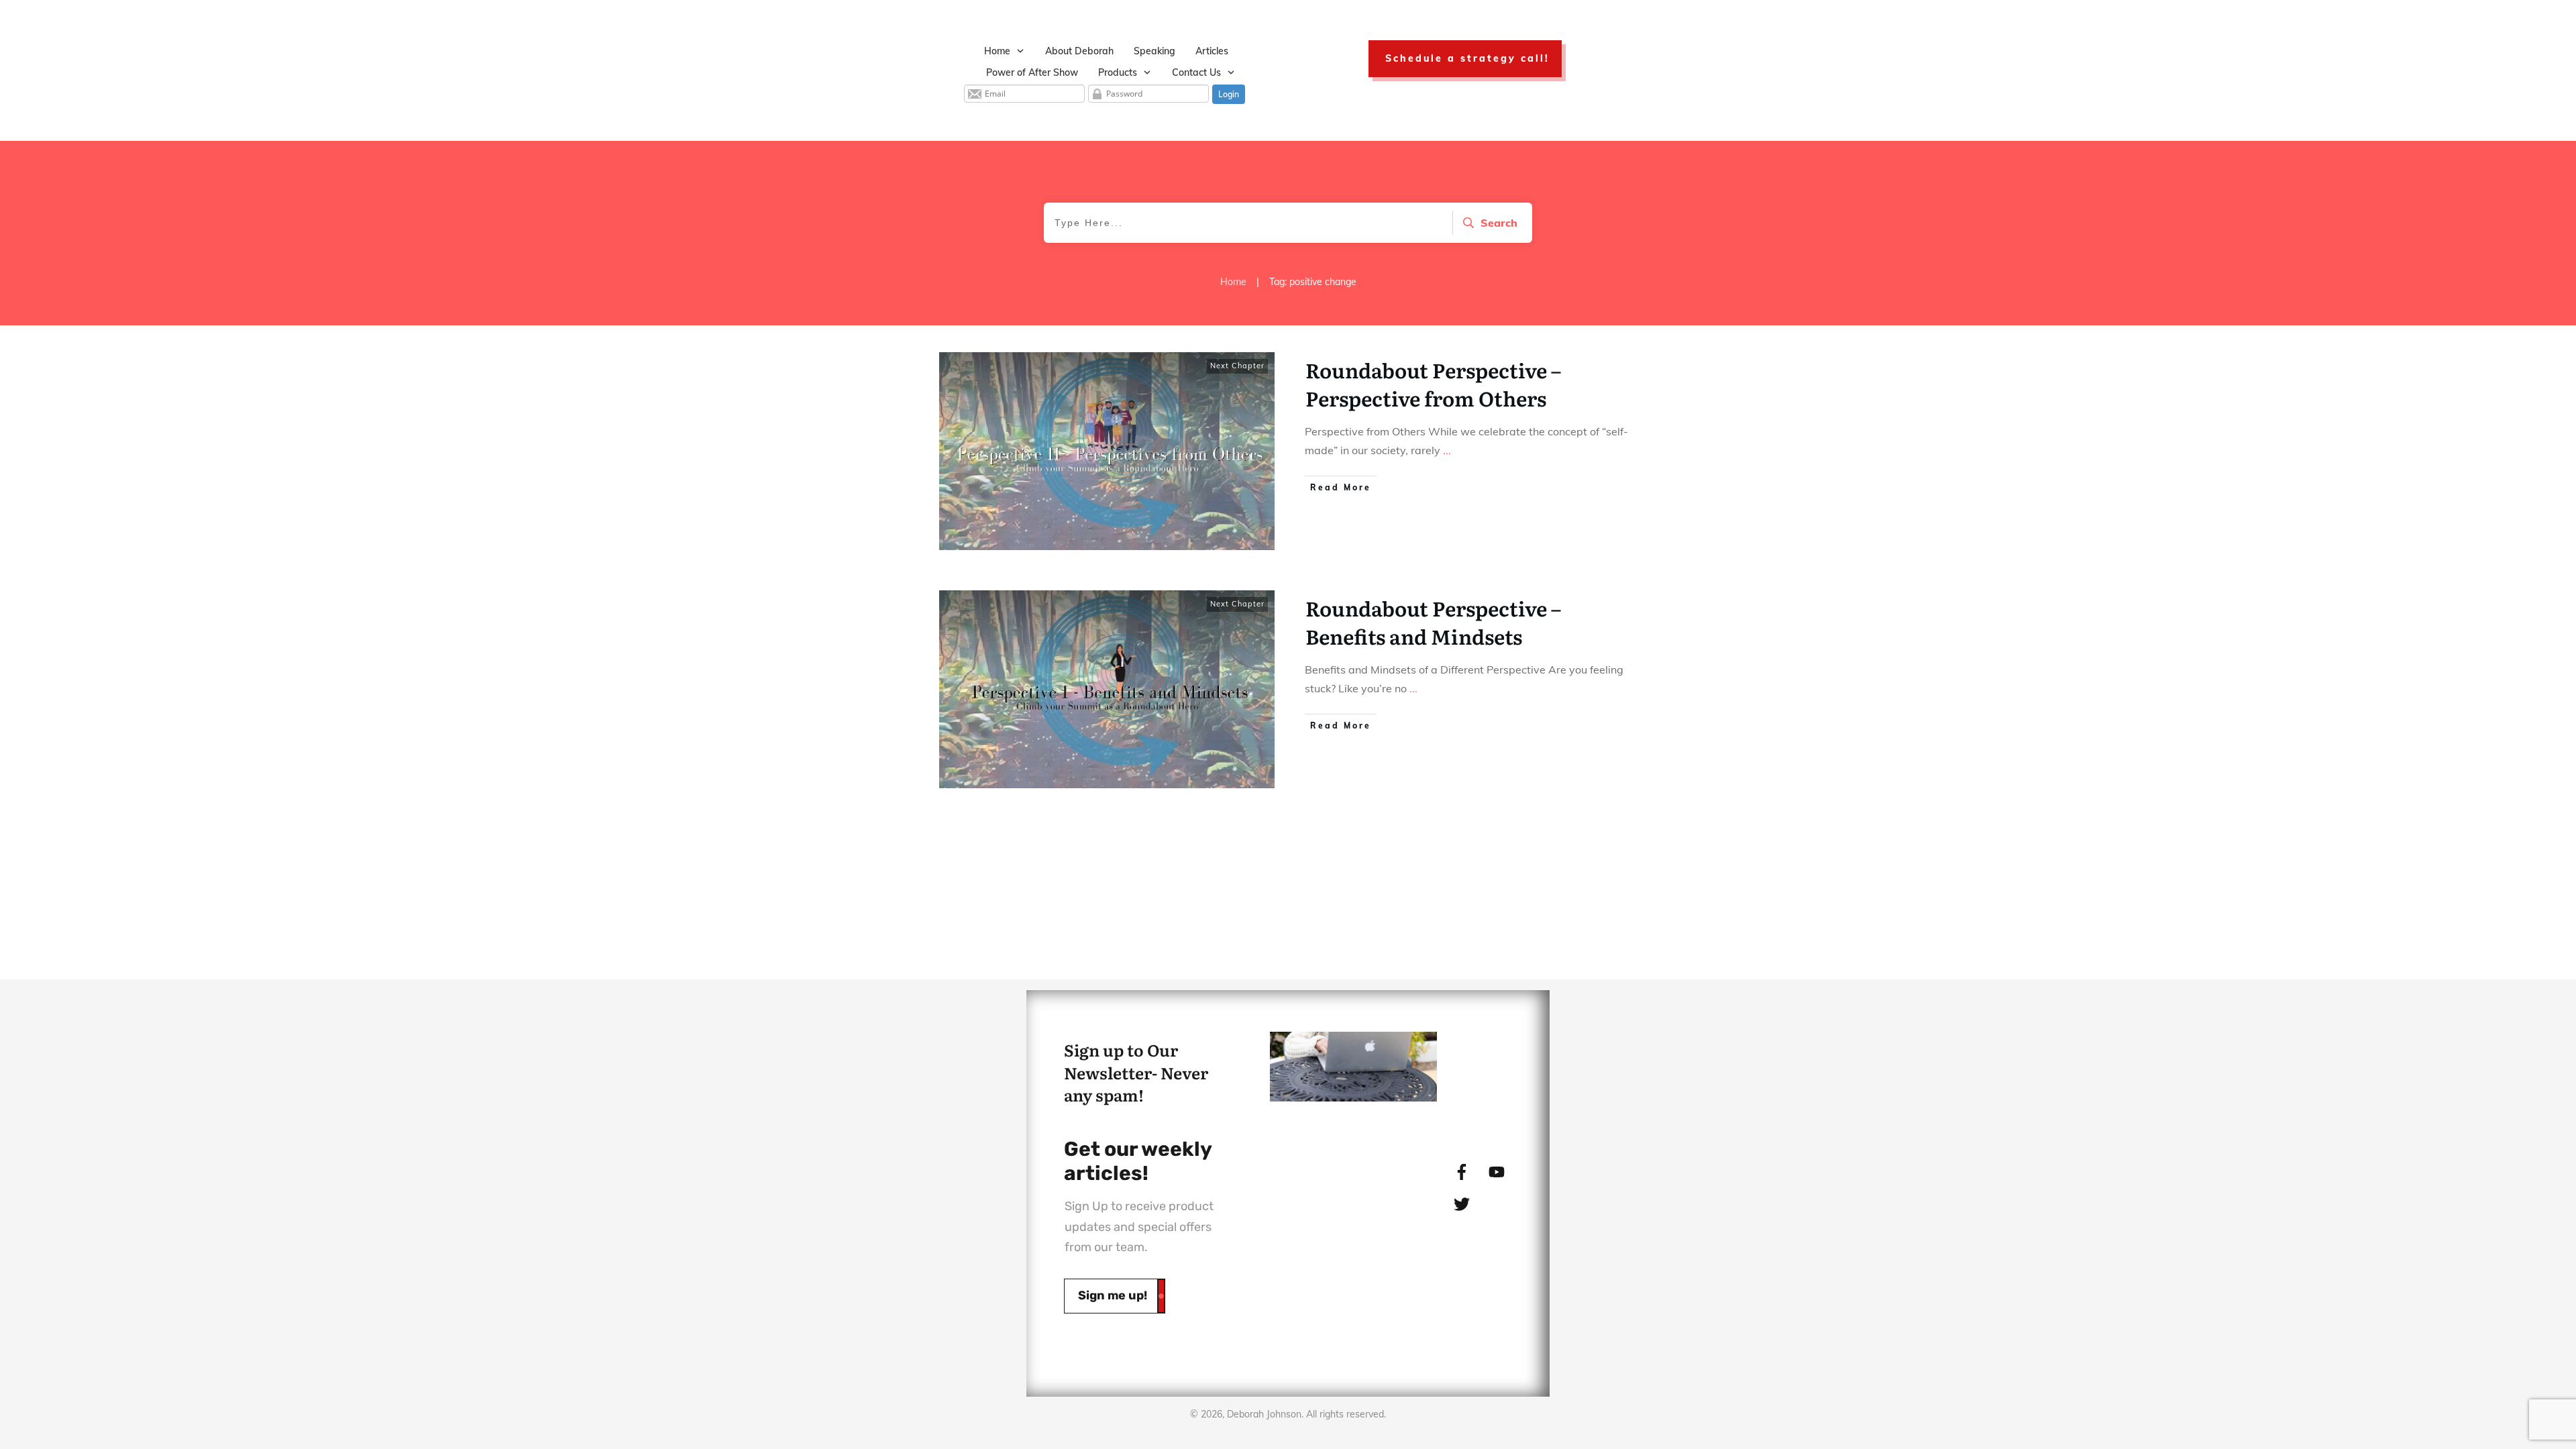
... (1447, 450)
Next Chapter (1237, 366)
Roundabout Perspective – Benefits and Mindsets (1433, 622)
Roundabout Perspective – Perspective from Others (1433, 384)
